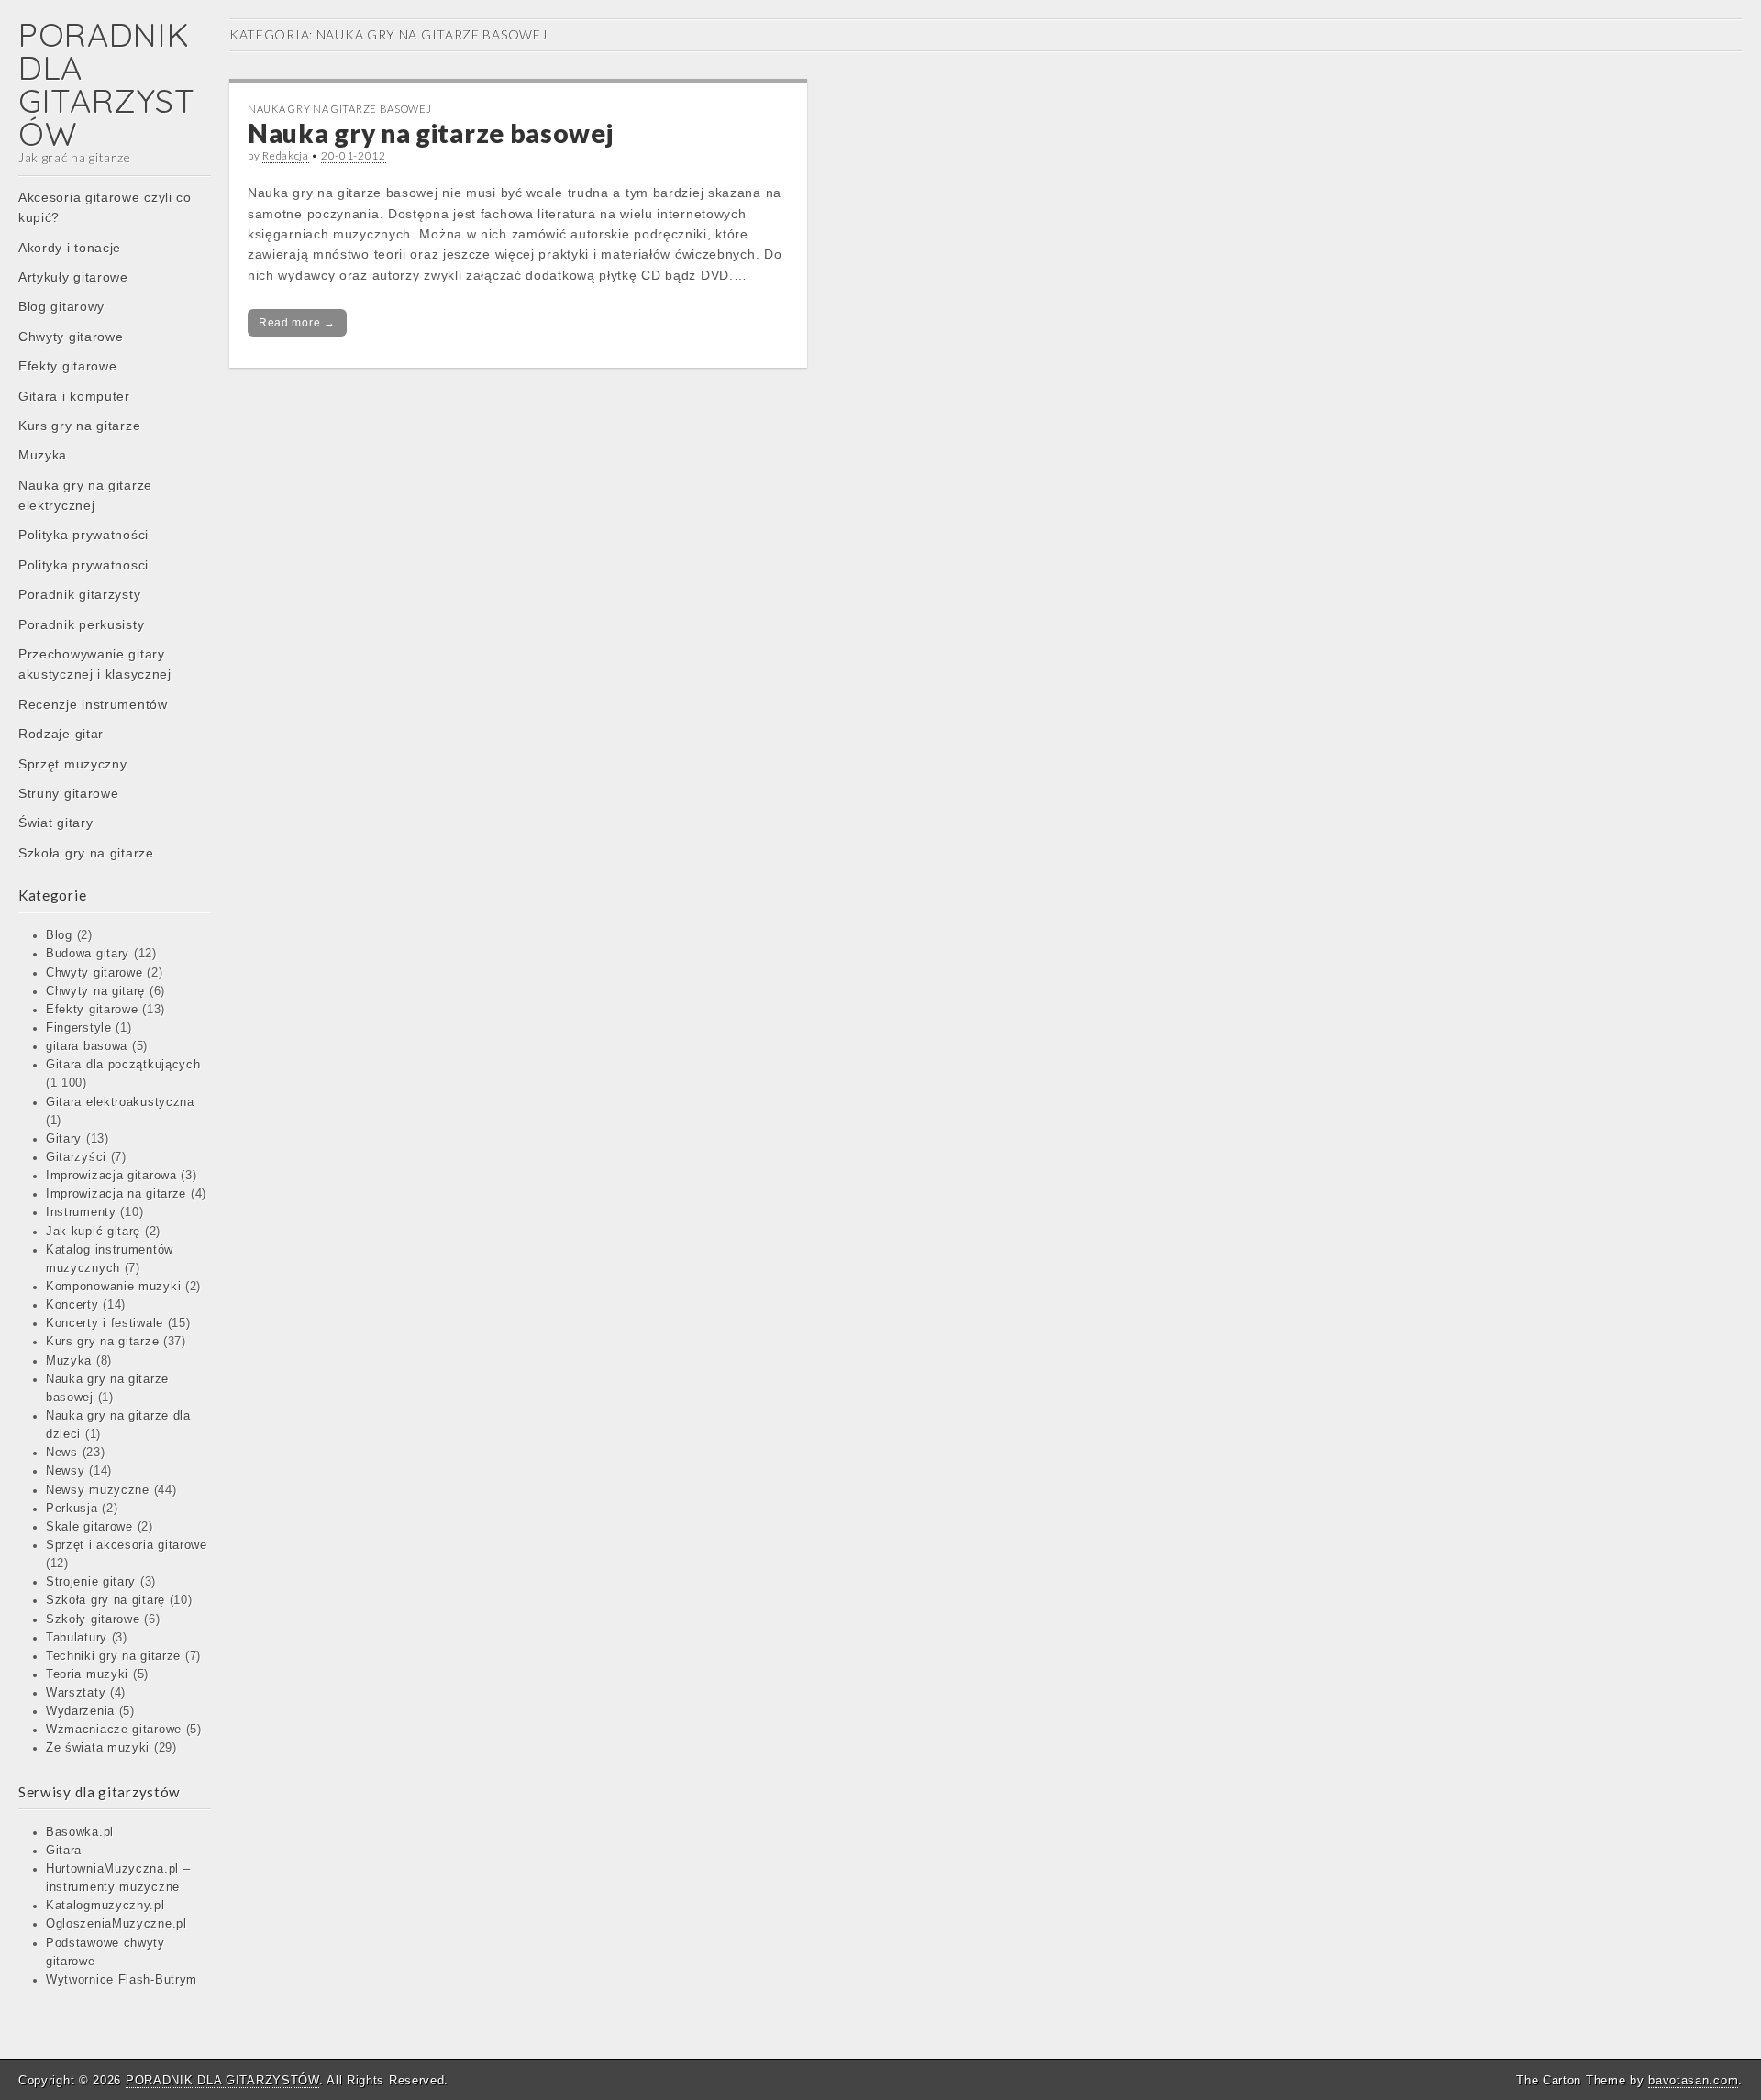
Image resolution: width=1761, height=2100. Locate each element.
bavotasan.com (1693, 2080)
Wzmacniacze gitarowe (114, 1730)
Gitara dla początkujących (123, 1065)
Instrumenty (81, 1212)
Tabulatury (77, 1638)
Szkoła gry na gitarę (105, 1600)
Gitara (64, 1851)
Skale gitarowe (89, 1527)
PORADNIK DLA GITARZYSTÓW (106, 84)
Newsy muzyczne (98, 1490)
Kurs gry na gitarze (79, 426)
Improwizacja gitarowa (111, 1176)
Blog (59, 935)
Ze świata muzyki (98, 1748)
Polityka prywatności (83, 535)
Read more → (297, 323)
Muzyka (43, 455)
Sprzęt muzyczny (73, 764)
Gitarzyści (76, 1157)
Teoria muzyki (87, 1674)
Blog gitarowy (61, 306)
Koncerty (72, 1305)
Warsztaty (76, 1693)
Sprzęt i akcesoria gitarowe (127, 1545)
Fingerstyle (79, 1028)
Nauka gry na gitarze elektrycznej (85, 495)
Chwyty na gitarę (95, 991)
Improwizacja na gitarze (116, 1194)
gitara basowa (87, 1046)
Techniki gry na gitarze (113, 1656)
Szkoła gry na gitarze (86, 853)
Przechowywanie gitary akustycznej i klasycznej (95, 664)
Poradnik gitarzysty (79, 594)
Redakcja (286, 155)
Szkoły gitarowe (93, 1619)
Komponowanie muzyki (113, 1287)
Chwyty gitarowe (71, 337)
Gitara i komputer (74, 396)
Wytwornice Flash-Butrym (122, 1980)
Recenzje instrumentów (93, 704)
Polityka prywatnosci (83, 565)
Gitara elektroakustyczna (120, 1102)
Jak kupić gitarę (93, 1232)
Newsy (66, 1471)
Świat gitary (55, 823)
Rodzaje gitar (61, 734)
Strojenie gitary (91, 1582)
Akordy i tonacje (70, 248)
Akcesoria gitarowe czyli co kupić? (105, 207)
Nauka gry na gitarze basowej (340, 109)
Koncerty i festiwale (105, 1323)
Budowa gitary (88, 954)
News (62, 1453)
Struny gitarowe (69, 793)
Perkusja (72, 1509)
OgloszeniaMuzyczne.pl (116, 1924)
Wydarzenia (80, 1711)
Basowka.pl (80, 1832)
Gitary (64, 1139)
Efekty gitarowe (68, 366)
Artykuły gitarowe (73, 277)
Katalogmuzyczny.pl (105, 1906)
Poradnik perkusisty (81, 624)
